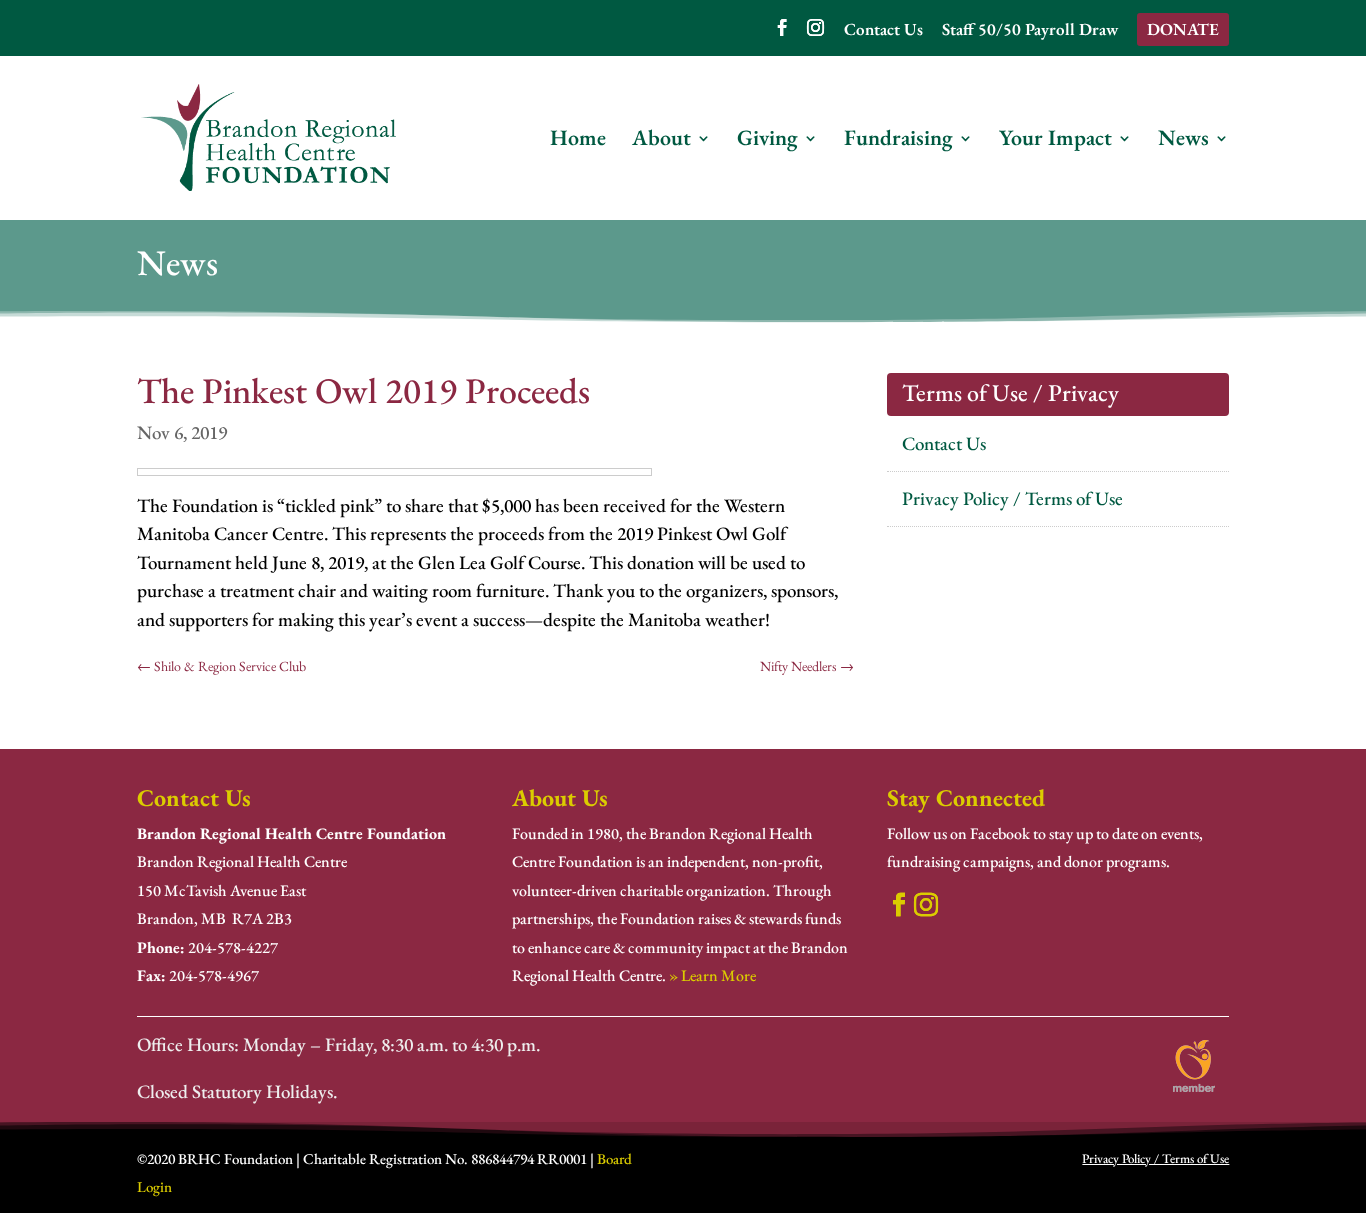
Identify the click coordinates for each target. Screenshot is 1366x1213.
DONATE (1183, 29)
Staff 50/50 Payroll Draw (1030, 30)
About (661, 141)
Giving (767, 141)
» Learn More (712, 975)
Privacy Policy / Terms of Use (1012, 498)
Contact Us (883, 30)
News (1183, 141)
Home (578, 141)
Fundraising (898, 141)
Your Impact (1055, 141)
